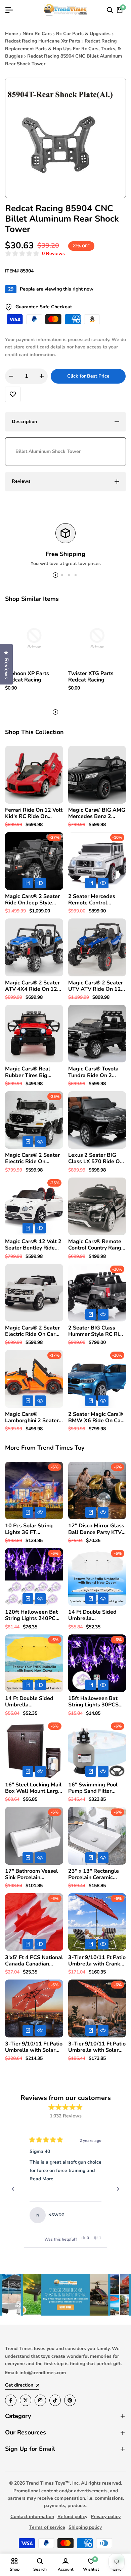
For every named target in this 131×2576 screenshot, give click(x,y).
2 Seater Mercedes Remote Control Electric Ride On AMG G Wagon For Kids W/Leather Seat (95, 900)
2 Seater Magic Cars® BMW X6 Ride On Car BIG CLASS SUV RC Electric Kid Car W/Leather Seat (96, 1418)
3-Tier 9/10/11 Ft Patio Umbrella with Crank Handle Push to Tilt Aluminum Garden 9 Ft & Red (97, 1961)
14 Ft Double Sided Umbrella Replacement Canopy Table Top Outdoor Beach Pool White (95, 1615)
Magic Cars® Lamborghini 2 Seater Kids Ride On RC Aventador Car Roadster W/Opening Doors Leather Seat (32, 1418)
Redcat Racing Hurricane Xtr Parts (43, 41)
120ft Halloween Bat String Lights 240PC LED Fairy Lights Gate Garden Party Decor (32, 1615)
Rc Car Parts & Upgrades (83, 34)
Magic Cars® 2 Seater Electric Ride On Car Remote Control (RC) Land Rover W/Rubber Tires (33, 1331)
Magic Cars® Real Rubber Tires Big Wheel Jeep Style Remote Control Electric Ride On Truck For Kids (33, 1072)
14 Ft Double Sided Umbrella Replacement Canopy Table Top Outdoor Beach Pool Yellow (32, 1702)
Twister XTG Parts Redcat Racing (91, 677)
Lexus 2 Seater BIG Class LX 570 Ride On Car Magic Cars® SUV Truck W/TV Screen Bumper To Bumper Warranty (96, 1158)
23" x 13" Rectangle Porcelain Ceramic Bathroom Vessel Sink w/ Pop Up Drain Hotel (96, 1874)
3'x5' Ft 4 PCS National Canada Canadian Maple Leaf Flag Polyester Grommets (34, 1961)
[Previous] (13, 2189)
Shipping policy (85, 2527)
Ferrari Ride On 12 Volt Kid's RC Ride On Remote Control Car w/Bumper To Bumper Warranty (34, 813)
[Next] (118, 2189)
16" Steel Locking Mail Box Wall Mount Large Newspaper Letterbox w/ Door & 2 (33, 1788)
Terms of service (47, 2527)
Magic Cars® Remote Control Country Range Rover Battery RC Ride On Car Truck (96, 1245)
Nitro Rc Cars (37, 34)
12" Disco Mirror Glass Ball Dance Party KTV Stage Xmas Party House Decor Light (96, 1529)
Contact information (32, 2517)
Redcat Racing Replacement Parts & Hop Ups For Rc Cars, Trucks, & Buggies (63, 49)
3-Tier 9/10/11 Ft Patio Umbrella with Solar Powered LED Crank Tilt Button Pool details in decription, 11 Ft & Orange (34, 2047)
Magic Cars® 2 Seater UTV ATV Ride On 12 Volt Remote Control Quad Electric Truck (96, 986)
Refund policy (72, 2517)
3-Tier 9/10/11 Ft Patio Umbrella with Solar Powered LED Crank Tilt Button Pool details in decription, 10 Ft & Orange (97, 2047)
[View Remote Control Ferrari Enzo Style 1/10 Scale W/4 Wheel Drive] (93, 2215)
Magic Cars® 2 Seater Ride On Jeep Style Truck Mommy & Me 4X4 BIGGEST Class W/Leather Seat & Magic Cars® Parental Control (32, 900)
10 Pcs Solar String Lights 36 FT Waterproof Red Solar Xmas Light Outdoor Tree (33, 1529)
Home (12, 34)
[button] (35, 254)
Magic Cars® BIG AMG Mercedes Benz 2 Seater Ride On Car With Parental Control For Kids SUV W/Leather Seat (97, 813)
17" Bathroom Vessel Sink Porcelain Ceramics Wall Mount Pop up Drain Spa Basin (32, 1874)
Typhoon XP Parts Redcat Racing (27, 677)
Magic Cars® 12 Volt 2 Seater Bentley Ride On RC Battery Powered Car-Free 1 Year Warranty (33, 1245)
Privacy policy (106, 2517)
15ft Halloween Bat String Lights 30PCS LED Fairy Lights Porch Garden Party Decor (96, 1702)
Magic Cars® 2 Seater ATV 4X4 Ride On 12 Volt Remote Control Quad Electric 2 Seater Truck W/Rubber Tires (33, 986)
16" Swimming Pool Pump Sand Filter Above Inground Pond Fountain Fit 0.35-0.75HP (95, 1788)
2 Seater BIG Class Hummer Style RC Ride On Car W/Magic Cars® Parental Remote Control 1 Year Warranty (97, 1331)
